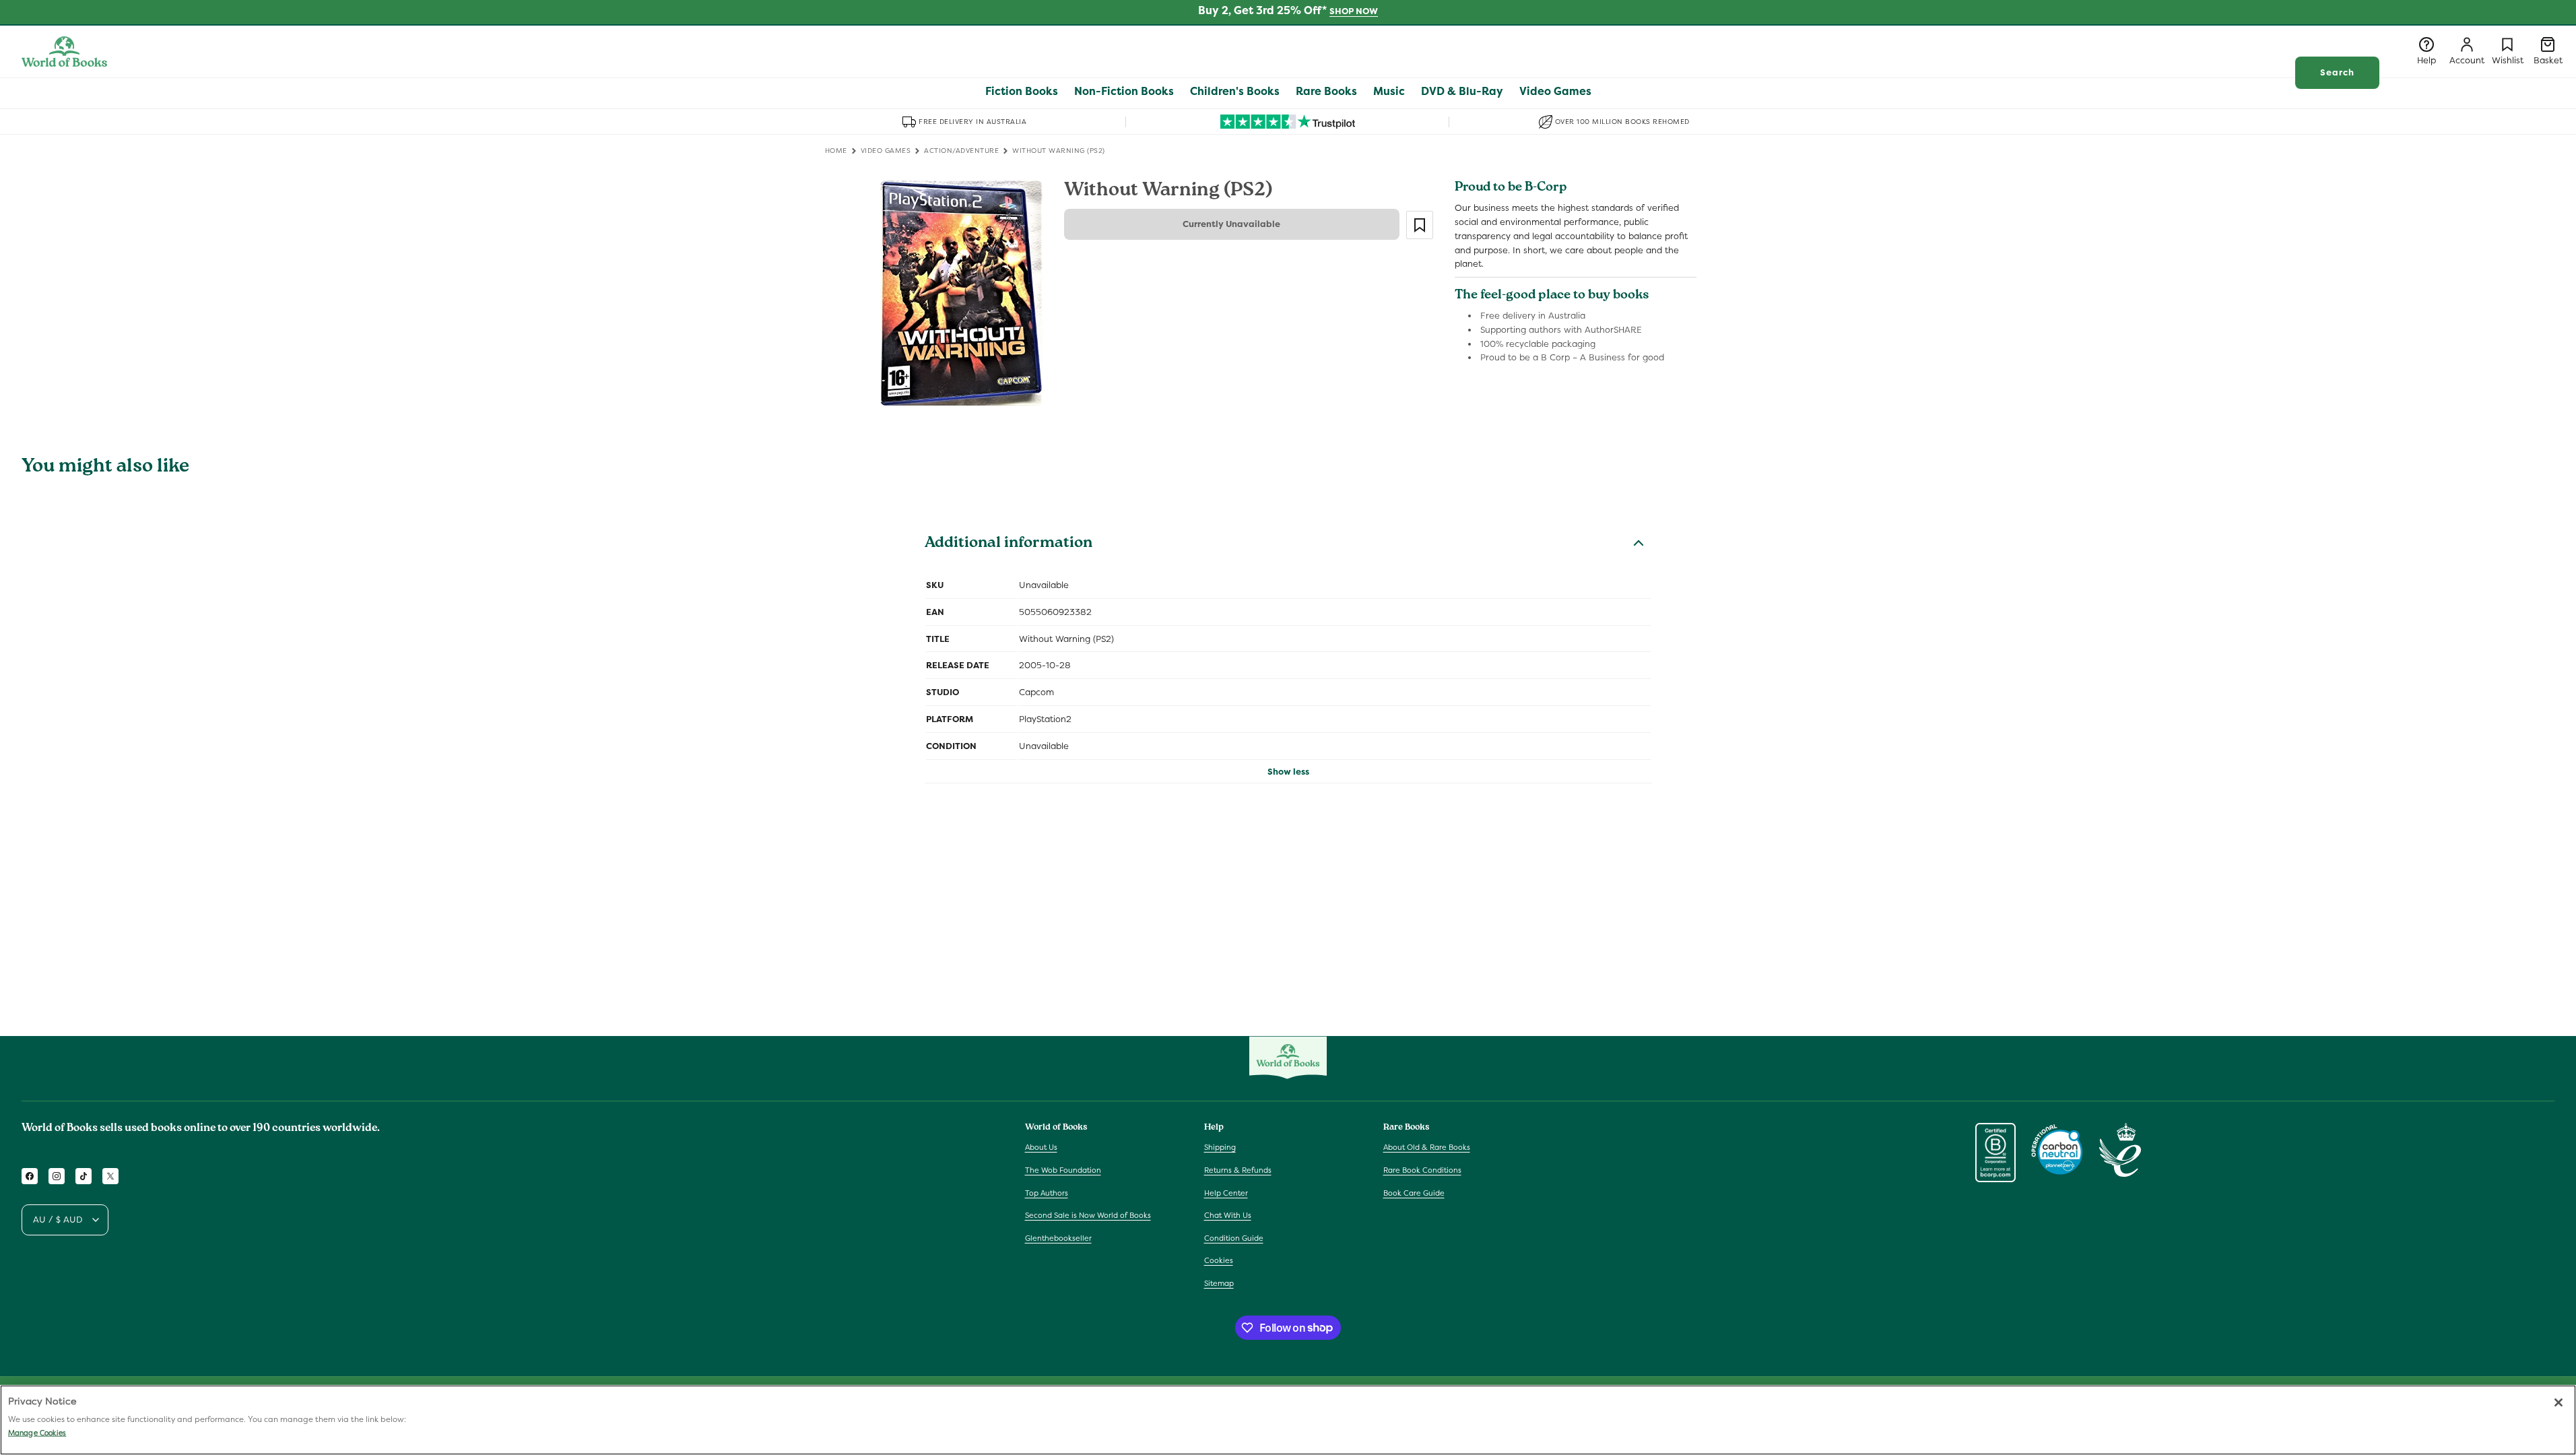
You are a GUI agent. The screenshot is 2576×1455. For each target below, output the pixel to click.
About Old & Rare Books (1427, 1147)
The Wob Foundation (1063, 1170)
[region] (1288, 1420)
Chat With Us (1228, 1215)
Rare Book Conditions (1422, 1170)
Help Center (1226, 1193)
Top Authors (1047, 1193)
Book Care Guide (1414, 1193)
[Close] (2558, 1402)
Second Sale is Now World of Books (1088, 1215)
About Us (1041, 1147)
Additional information (1009, 544)
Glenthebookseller (1058, 1238)
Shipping (1220, 1147)
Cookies (1219, 1260)
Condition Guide (1234, 1238)
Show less (1288, 772)
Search (2337, 72)
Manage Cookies (37, 1433)
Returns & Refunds (1238, 1170)
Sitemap (1219, 1283)
